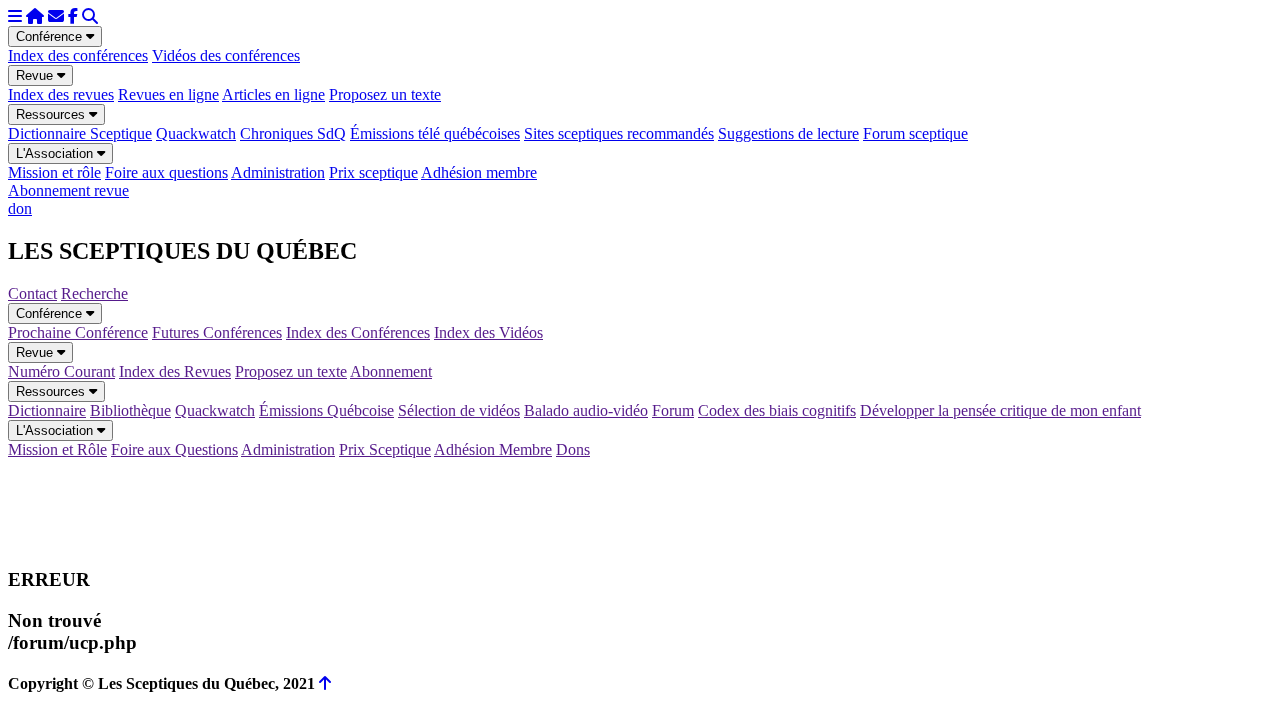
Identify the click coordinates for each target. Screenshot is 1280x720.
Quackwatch (196, 133)
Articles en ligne (273, 94)
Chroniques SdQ (293, 133)
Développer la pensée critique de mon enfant (1000, 410)
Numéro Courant (61, 371)
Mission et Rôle (57, 449)
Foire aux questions (166, 172)
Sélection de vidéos (459, 410)
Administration (278, 172)
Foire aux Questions (174, 449)
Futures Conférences (217, 332)
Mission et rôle (54, 172)
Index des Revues (175, 371)
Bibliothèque (130, 410)
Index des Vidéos (488, 332)
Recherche (94, 293)
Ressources (52, 114)
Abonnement (391, 371)
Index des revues (61, 94)
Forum (673, 410)
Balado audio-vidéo (586, 410)
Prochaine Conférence (78, 332)
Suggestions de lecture (788, 133)
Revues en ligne (168, 94)
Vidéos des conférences (226, 55)
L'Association (56, 153)
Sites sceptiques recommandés (619, 133)
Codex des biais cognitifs (777, 410)
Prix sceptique (373, 172)
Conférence (51, 36)
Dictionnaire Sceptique (80, 133)
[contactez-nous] (56, 16)
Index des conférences (78, 55)
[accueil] (35, 16)
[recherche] (90, 16)
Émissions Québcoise (326, 410)
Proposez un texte (385, 94)
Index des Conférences (358, 332)
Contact (32, 293)
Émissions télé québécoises (435, 133)
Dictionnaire (47, 410)
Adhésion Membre (493, 449)
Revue (36, 75)
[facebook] (73, 16)
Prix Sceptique (385, 449)
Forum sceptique (915, 133)
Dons (573, 449)
